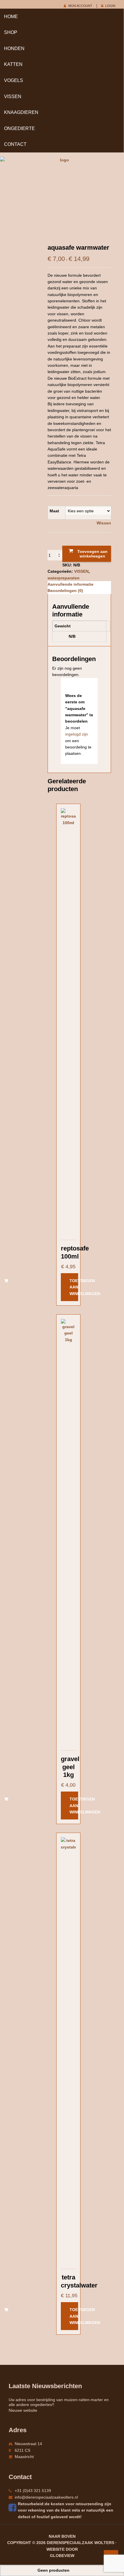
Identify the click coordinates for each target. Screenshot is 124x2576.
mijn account (80, 6)
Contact (15, 144)
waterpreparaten (64, 578)
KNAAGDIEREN (21, 112)
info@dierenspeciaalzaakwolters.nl (46, 2497)
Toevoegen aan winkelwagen (92, 554)
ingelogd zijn (77, 734)
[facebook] (13, 2508)
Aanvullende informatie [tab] (71, 584)
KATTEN (13, 64)
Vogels (14, 80)
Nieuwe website (23, 2410)
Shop (11, 32)
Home (11, 17)
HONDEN (14, 48)
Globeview (62, 2556)
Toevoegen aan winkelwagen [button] (74, 1287)
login (110, 6)
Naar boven (62, 2536)
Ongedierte (19, 128)
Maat (54, 511)
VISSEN (13, 97)
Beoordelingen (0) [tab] (65, 591)
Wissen (104, 523)
